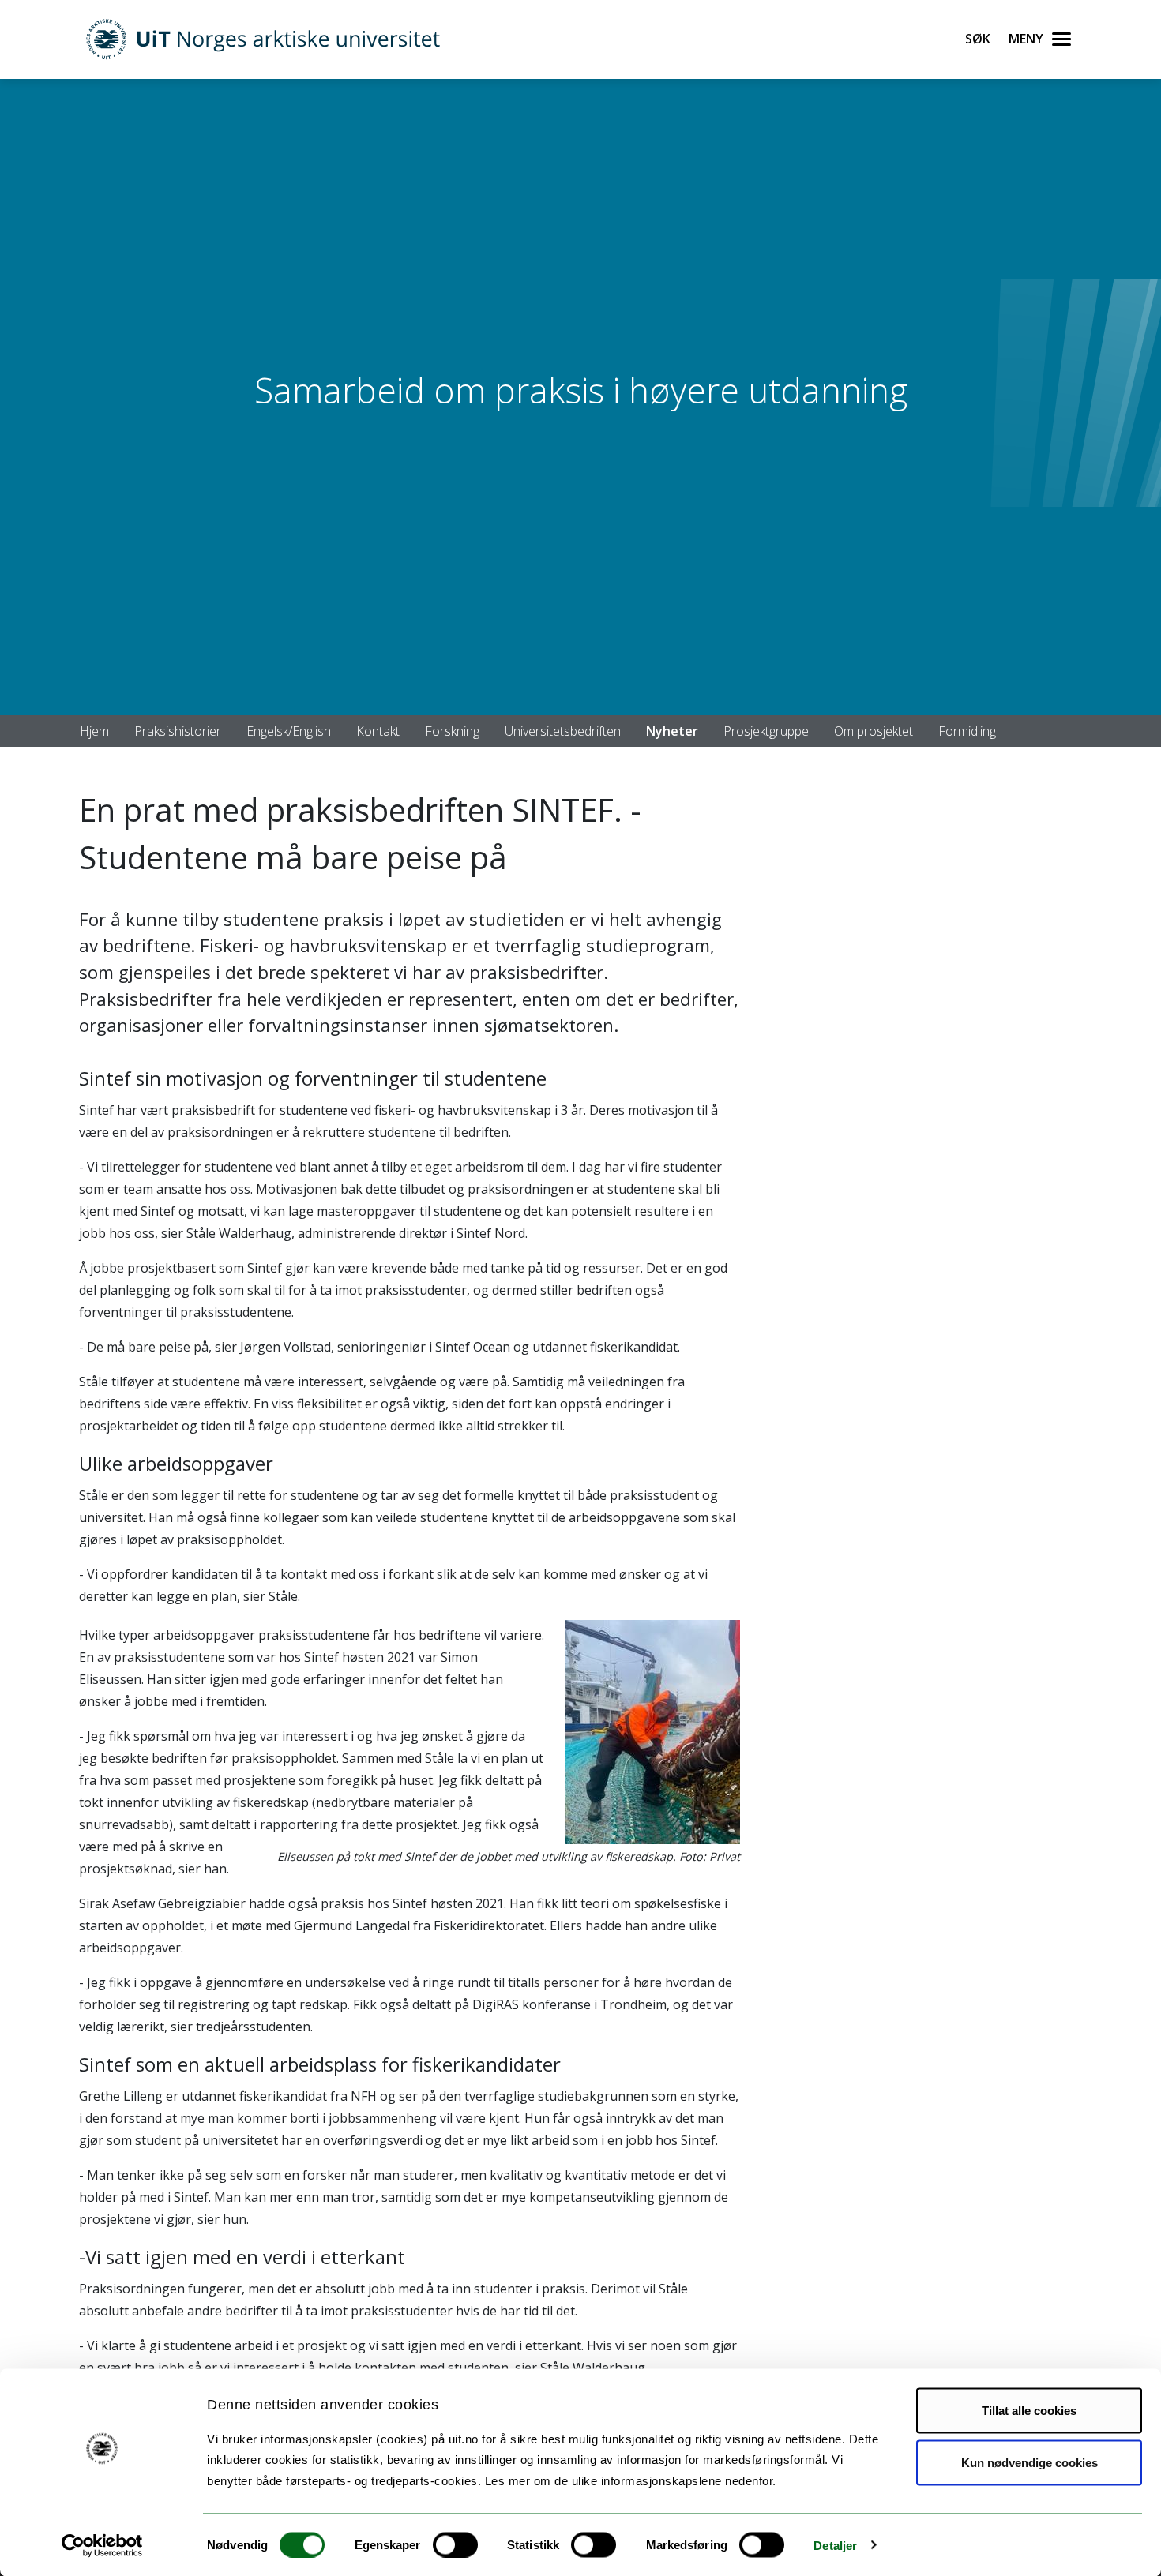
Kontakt (378, 731)
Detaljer (835, 2545)
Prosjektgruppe (766, 731)
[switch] (455, 2544)
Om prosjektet (874, 731)
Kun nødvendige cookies (1029, 2462)
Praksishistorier (178, 731)
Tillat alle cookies (1029, 2411)
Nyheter (672, 731)
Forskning (452, 731)
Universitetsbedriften (563, 731)
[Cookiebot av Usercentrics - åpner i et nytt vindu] (102, 2545)
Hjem (94, 731)
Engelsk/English (289, 731)
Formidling (967, 731)
